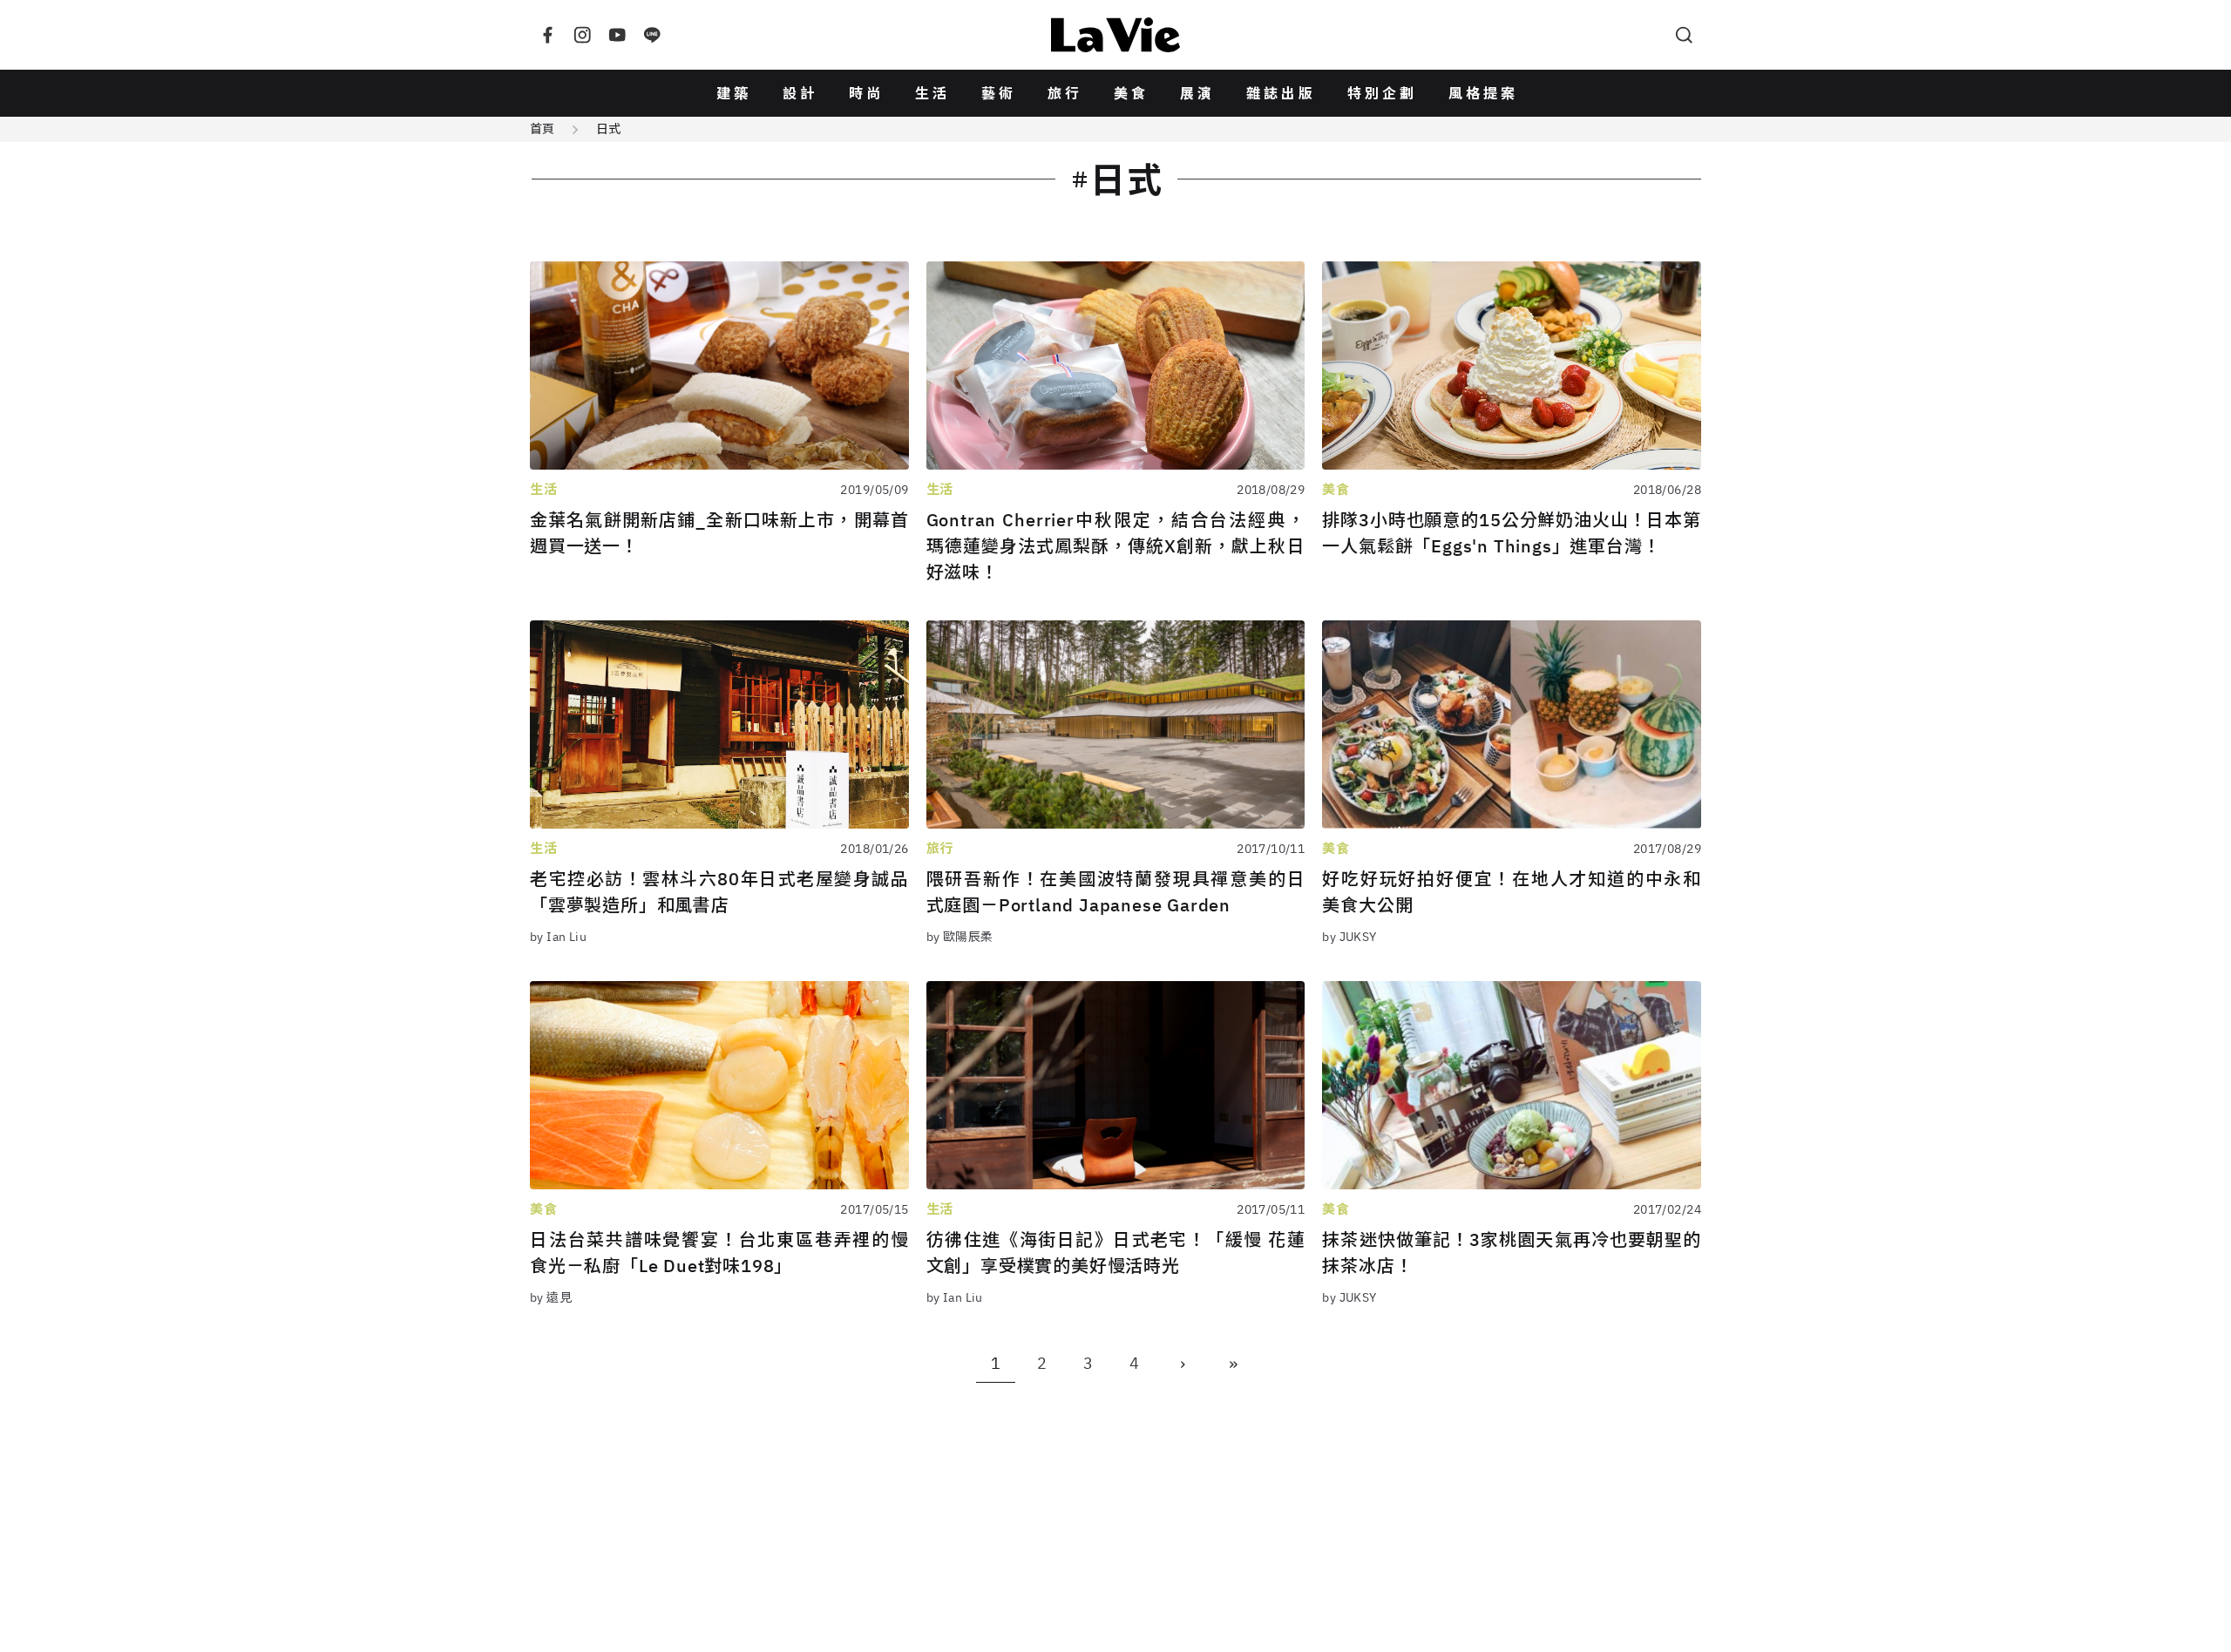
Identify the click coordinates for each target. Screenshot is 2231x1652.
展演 (1197, 93)
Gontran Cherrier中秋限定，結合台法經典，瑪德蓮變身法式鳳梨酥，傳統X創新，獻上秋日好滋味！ (1116, 546)
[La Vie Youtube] (617, 35)
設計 (800, 93)
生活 (932, 93)
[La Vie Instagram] (582, 35)
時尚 (866, 93)
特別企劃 (1382, 93)
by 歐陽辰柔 (960, 937)
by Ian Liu (558, 937)
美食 (1131, 93)
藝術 (999, 93)
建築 (734, 93)
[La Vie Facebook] (547, 35)
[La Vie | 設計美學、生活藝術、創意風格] (1115, 35)
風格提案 (1483, 93)
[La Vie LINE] (652, 35)
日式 (608, 129)
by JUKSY (1349, 937)
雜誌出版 (1281, 93)
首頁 (542, 129)
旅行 (1065, 93)
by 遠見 (551, 1297)
